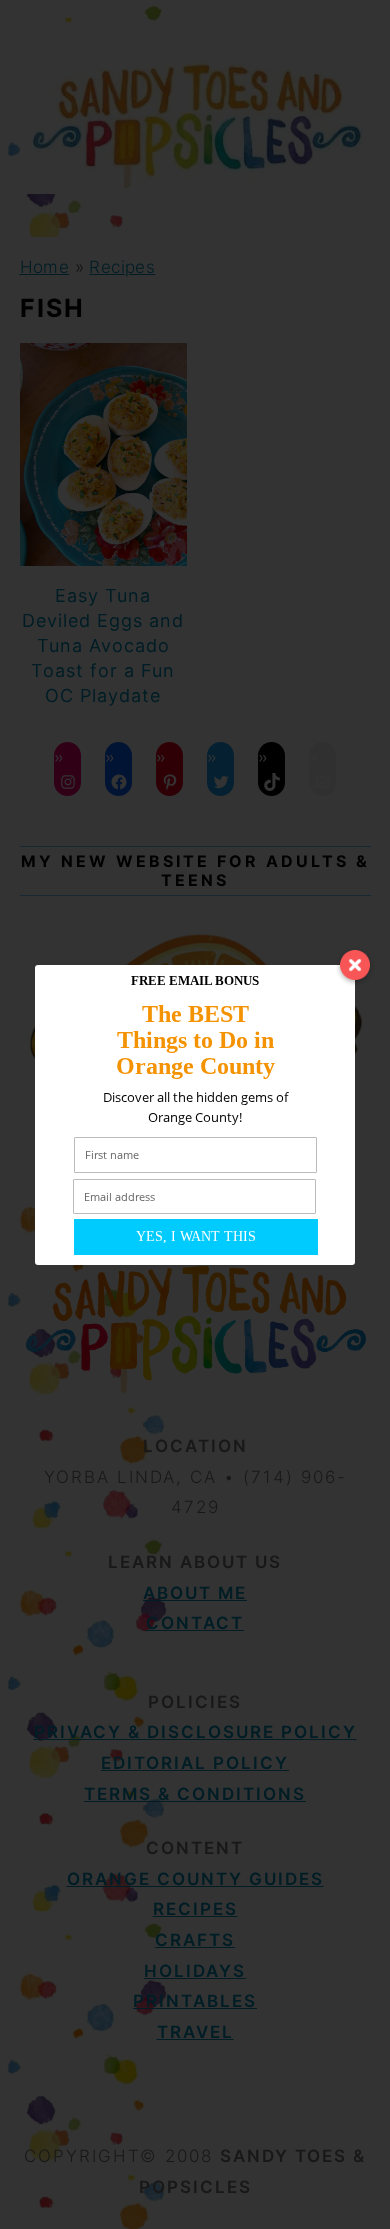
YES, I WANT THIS (196, 1236)
